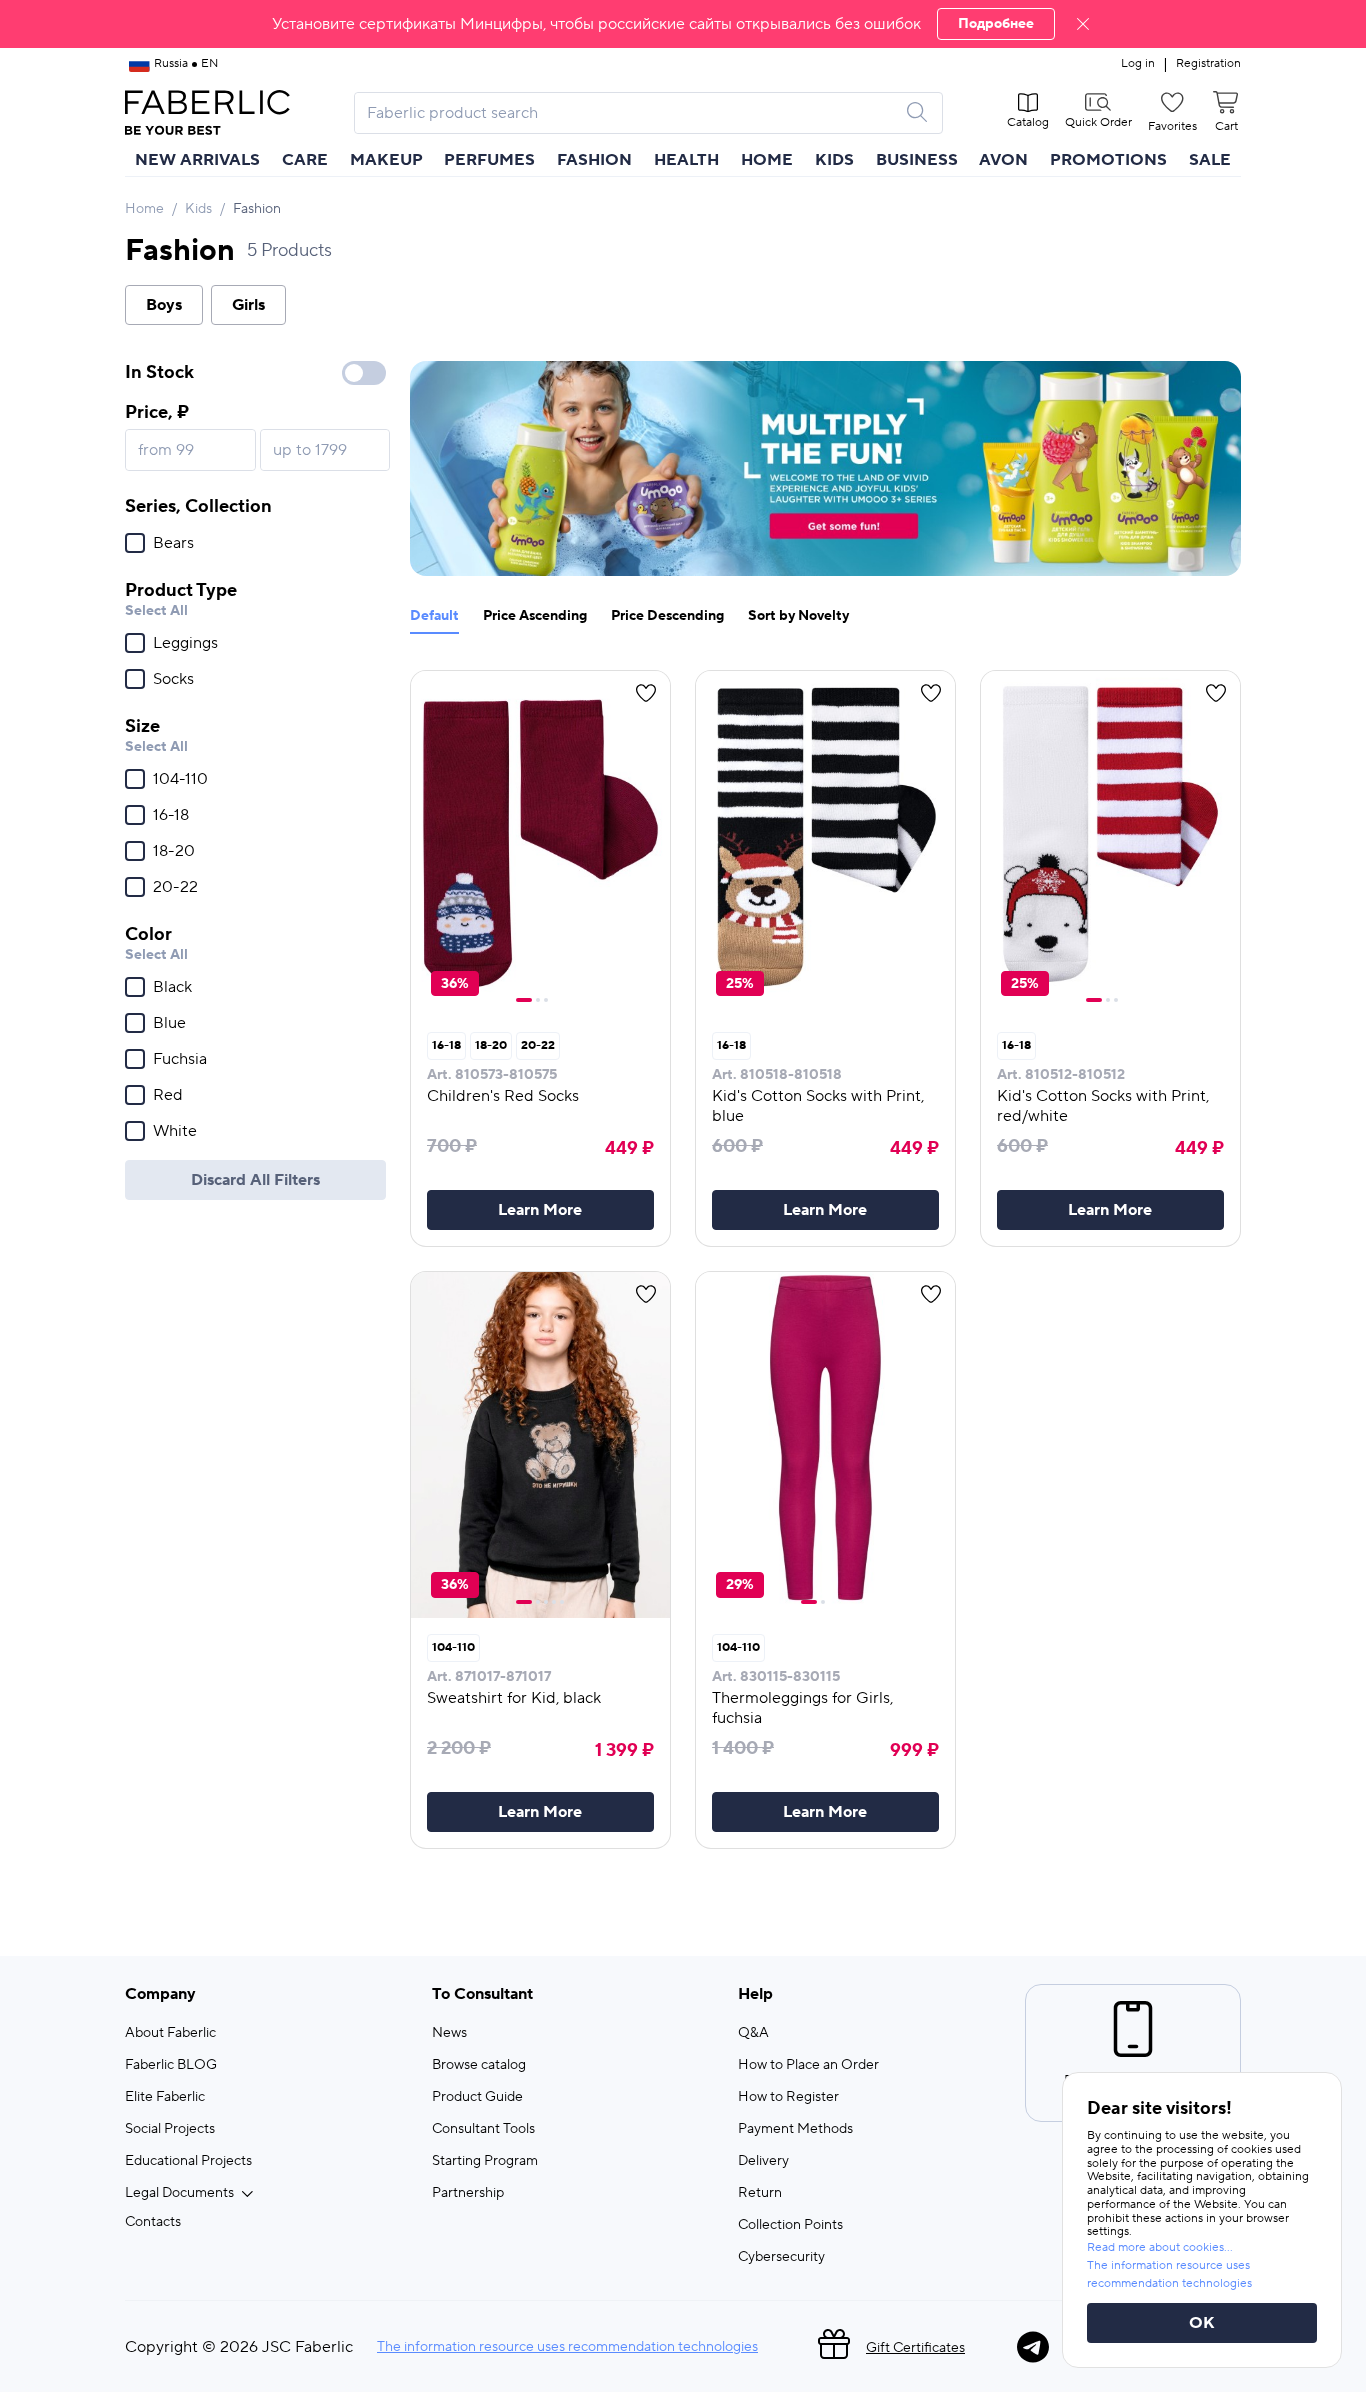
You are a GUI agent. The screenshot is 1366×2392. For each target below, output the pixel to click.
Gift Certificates (915, 2348)
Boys (164, 305)
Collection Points (790, 2225)
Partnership (468, 2193)
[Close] (1083, 24)
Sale (1210, 160)
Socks (173, 679)
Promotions (1108, 160)
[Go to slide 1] (524, 1000)
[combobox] (630, 113)
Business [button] (917, 160)
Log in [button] (1138, 64)
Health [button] (686, 160)
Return (760, 2193)
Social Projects (170, 2129)
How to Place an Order (808, 2065)
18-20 (174, 851)
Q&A (753, 2033)
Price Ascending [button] (535, 616)
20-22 (175, 887)
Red (168, 1095)
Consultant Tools (483, 2129)
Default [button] (434, 616)
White (175, 1131)
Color (148, 934)
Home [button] (767, 160)
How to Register (788, 2097)
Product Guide (477, 2097)
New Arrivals (197, 160)
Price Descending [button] (667, 616)
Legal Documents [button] (179, 2193)
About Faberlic (170, 2033)
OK (1202, 2323)
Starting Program (485, 2161)
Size (142, 726)
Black (172, 987)
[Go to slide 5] (562, 1602)
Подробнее (996, 24)
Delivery (763, 2161)
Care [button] (305, 160)
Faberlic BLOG (171, 2065)
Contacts (153, 2222)
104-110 (180, 779)
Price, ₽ (157, 412)
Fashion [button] (594, 160)
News (449, 2033)
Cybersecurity (781, 2257)
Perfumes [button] (489, 160)
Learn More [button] (540, 1210)
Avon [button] (1003, 160)
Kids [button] (834, 160)
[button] (683, 24)
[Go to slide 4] (554, 1602)
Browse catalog (479, 2065)
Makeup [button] (386, 160)
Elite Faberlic (165, 2097)
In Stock (159, 372)
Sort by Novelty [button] (798, 616)
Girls (248, 305)
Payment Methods (795, 2129)
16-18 (171, 815)
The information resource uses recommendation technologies (567, 2347)
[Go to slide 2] (538, 1000)
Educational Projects (188, 2161)
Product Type (181, 590)
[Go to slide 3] (546, 1000)
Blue (169, 1023)
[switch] (364, 373)
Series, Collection (198, 506)
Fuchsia (180, 1059)
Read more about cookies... (1160, 2247)
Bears (173, 543)
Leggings (185, 643)
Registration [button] (1208, 64)
